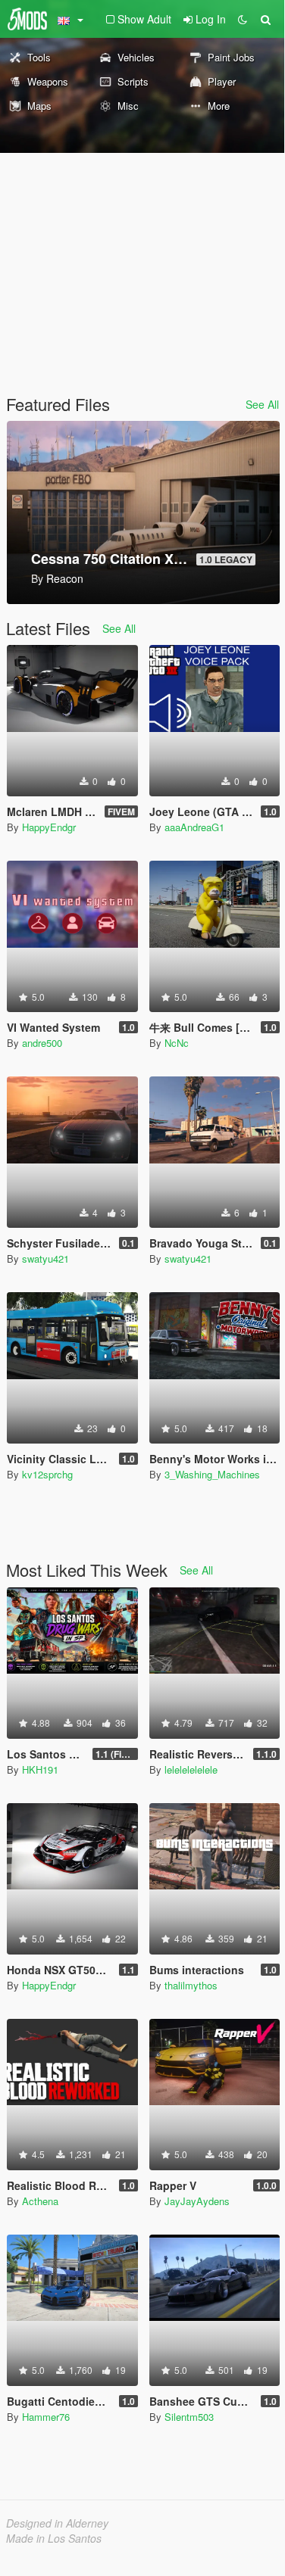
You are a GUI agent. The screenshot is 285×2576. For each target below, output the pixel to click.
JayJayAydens (197, 2201)
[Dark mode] (243, 19)
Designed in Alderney (57, 2523)
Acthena (40, 2201)
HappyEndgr (49, 827)
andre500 (42, 1043)
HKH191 (40, 1769)
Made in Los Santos (54, 2538)
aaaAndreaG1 (194, 827)
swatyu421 (45, 1258)
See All (262, 404)
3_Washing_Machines (212, 1474)
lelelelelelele (191, 1769)
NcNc (177, 1043)
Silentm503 (189, 2417)
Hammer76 (46, 2417)
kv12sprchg (47, 1474)
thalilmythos (191, 1985)
